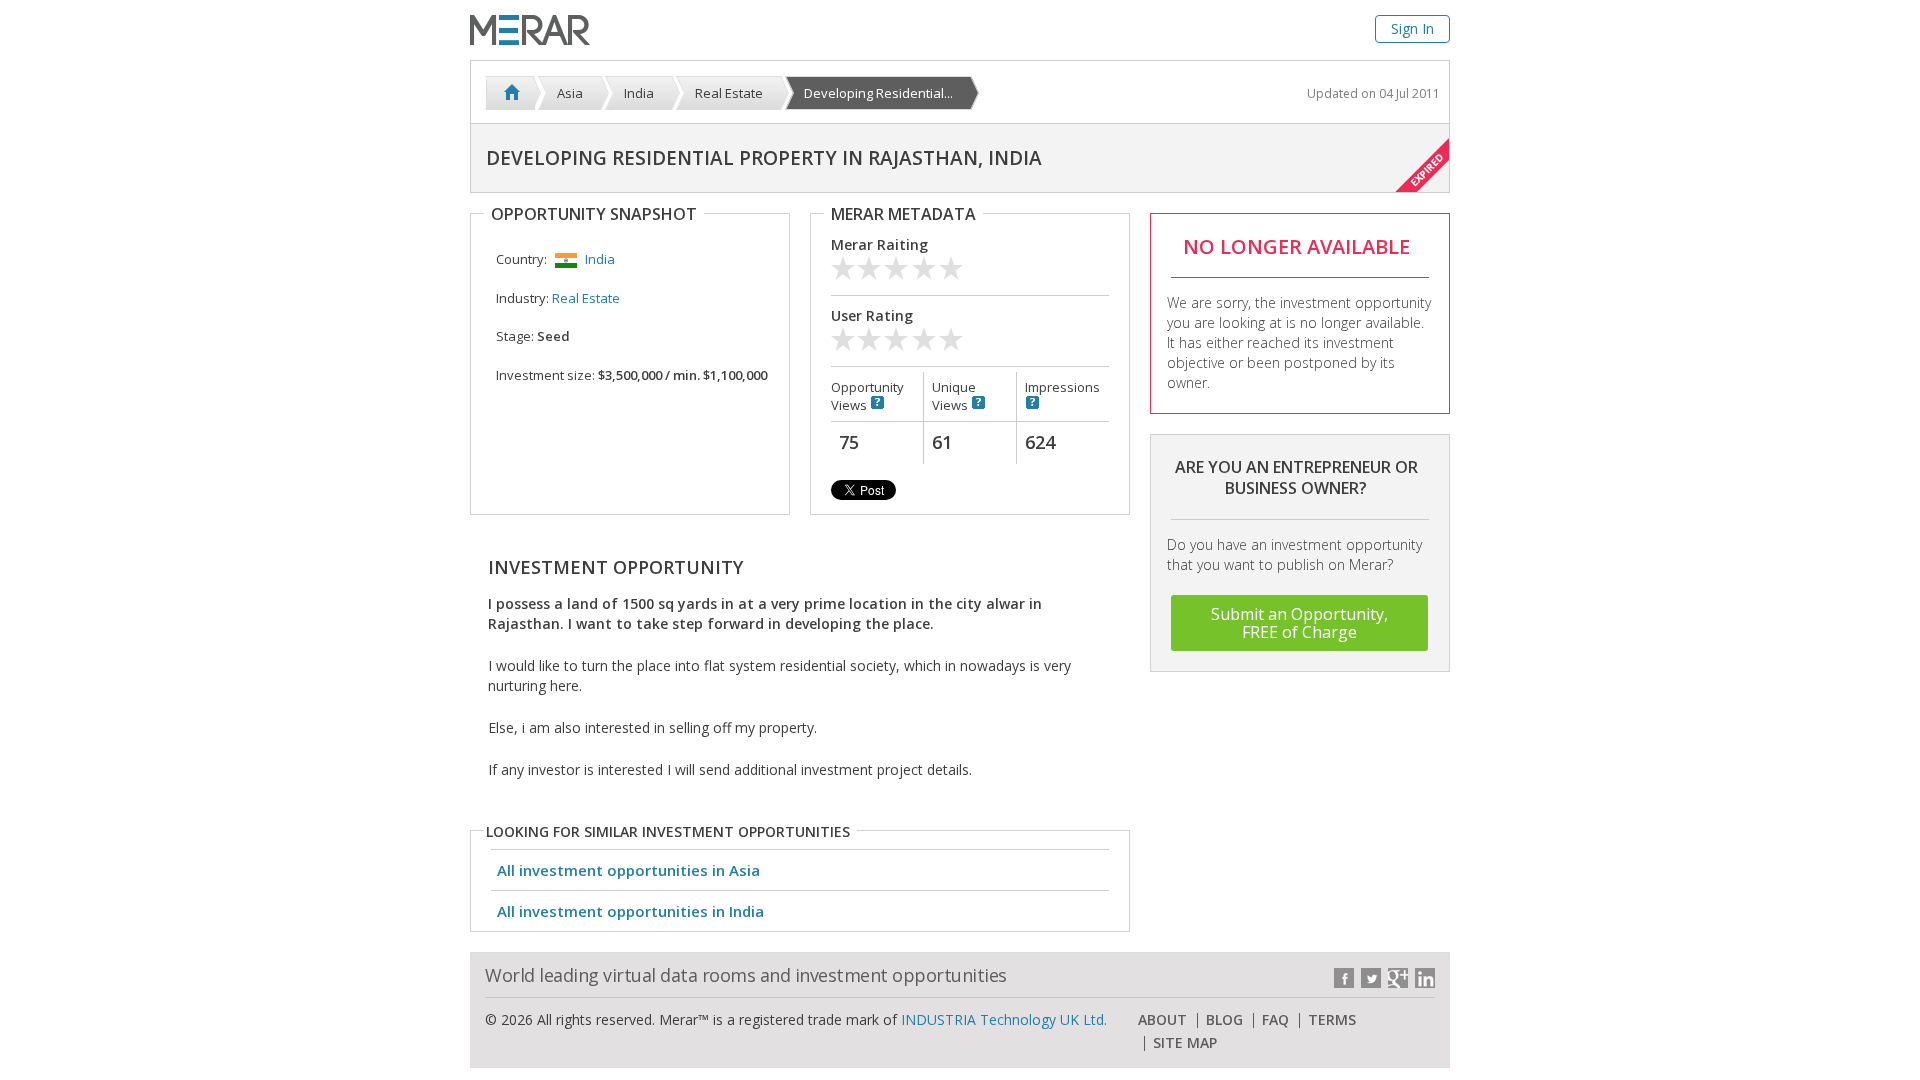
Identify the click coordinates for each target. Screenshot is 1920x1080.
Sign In (1412, 28)
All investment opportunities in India (630, 911)
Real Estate (586, 298)
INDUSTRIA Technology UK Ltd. (1004, 1019)
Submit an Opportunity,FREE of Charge (1299, 623)
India (600, 259)
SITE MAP (1185, 1043)
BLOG (1224, 1020)
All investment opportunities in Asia (628, 870)
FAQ (1275, 1020)
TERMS (1332, 1020)
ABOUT (1162, 1020)
